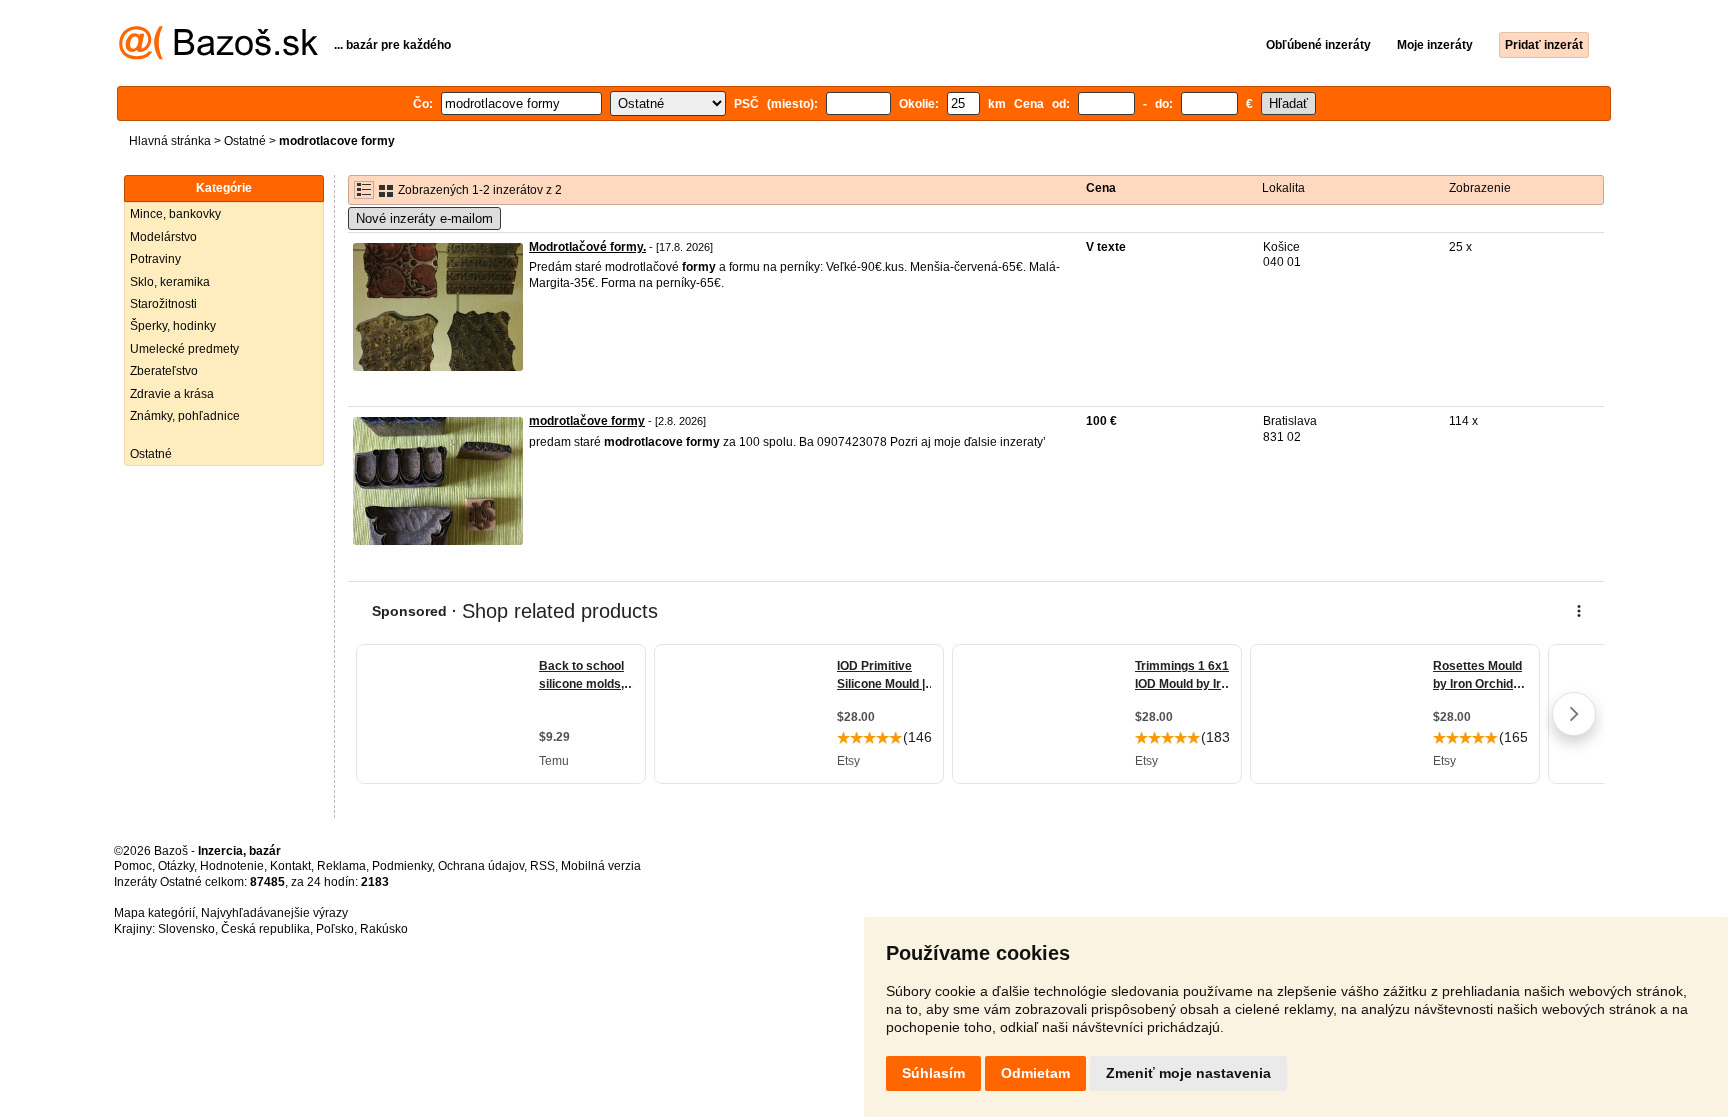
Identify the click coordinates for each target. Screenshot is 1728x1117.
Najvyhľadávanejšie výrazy (274, 913)
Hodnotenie (232, 866)
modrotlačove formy (587, 421)
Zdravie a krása (172, 394)
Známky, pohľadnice (185, 416)
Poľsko (335, 929)
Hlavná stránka (170, 141)
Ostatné (245, 141)
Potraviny (155, 259)
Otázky (176, 866)
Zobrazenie (1480, 188)
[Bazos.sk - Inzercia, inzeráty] (218, 56)
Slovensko (186, 929)
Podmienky (402, 866)
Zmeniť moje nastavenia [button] (1188, 1073)
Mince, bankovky (175, 214)
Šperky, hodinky (173, 326)
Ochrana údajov (481, 866)
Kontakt (290, 866)
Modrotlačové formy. (587, 247)
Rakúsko (384, 929)
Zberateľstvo (164, 371)
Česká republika (265, 929)
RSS (542, 866)
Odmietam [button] (1035, 1073)
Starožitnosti (163, 304)
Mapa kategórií (154, 913)
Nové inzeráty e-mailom (424, 218)
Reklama (341, 866)
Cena (1101, 188)
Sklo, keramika (170, 282)
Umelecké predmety (184, 349)
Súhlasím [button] (933, 1073)
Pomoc (133, 866)
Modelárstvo (163, 237)
